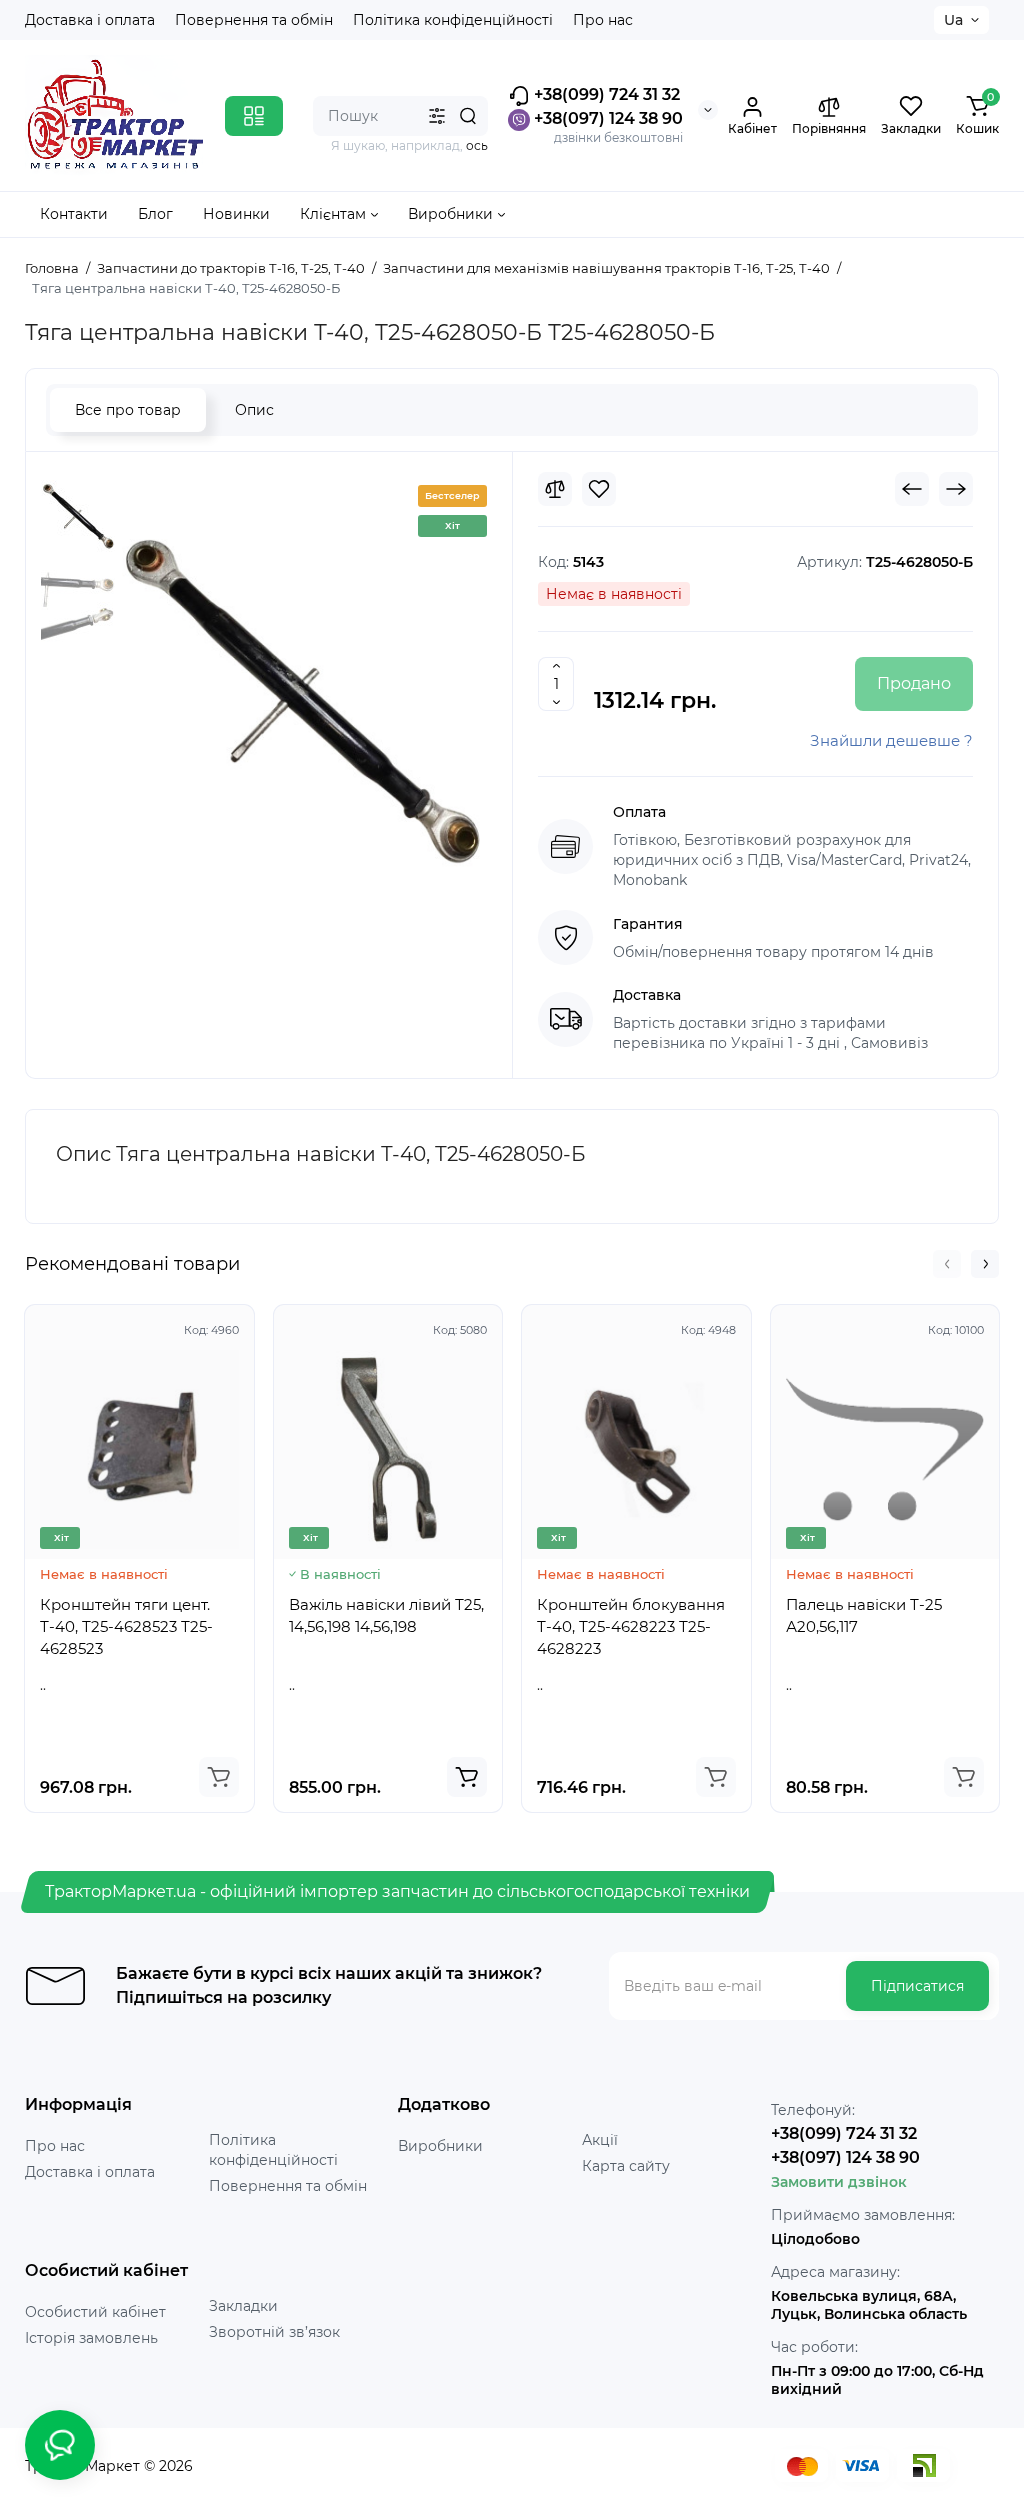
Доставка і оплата (90, 20)
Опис (254, 410)
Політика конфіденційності (453, 20)
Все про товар (128, 410)
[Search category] (437, 116)
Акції (600, 2140)
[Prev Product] (912, 489)
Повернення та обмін (254, 20)
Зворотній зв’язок (274, 2332)
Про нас (603, 20)
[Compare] (555, 489)
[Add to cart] (219, 1777)
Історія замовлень (91, 2338)
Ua (953, 20)
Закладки (243, 2306)
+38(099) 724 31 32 (605, 94)
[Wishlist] (599, 489)
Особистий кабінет (95, 2312)
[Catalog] (254, 116)
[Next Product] (956, 489)
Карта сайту (626, 2166)
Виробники (440, 2146)
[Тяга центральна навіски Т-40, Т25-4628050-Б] (301, 704)
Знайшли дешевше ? (891, 740)
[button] (947, 1264)
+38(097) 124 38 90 (606, 118)
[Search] (468, 116)
